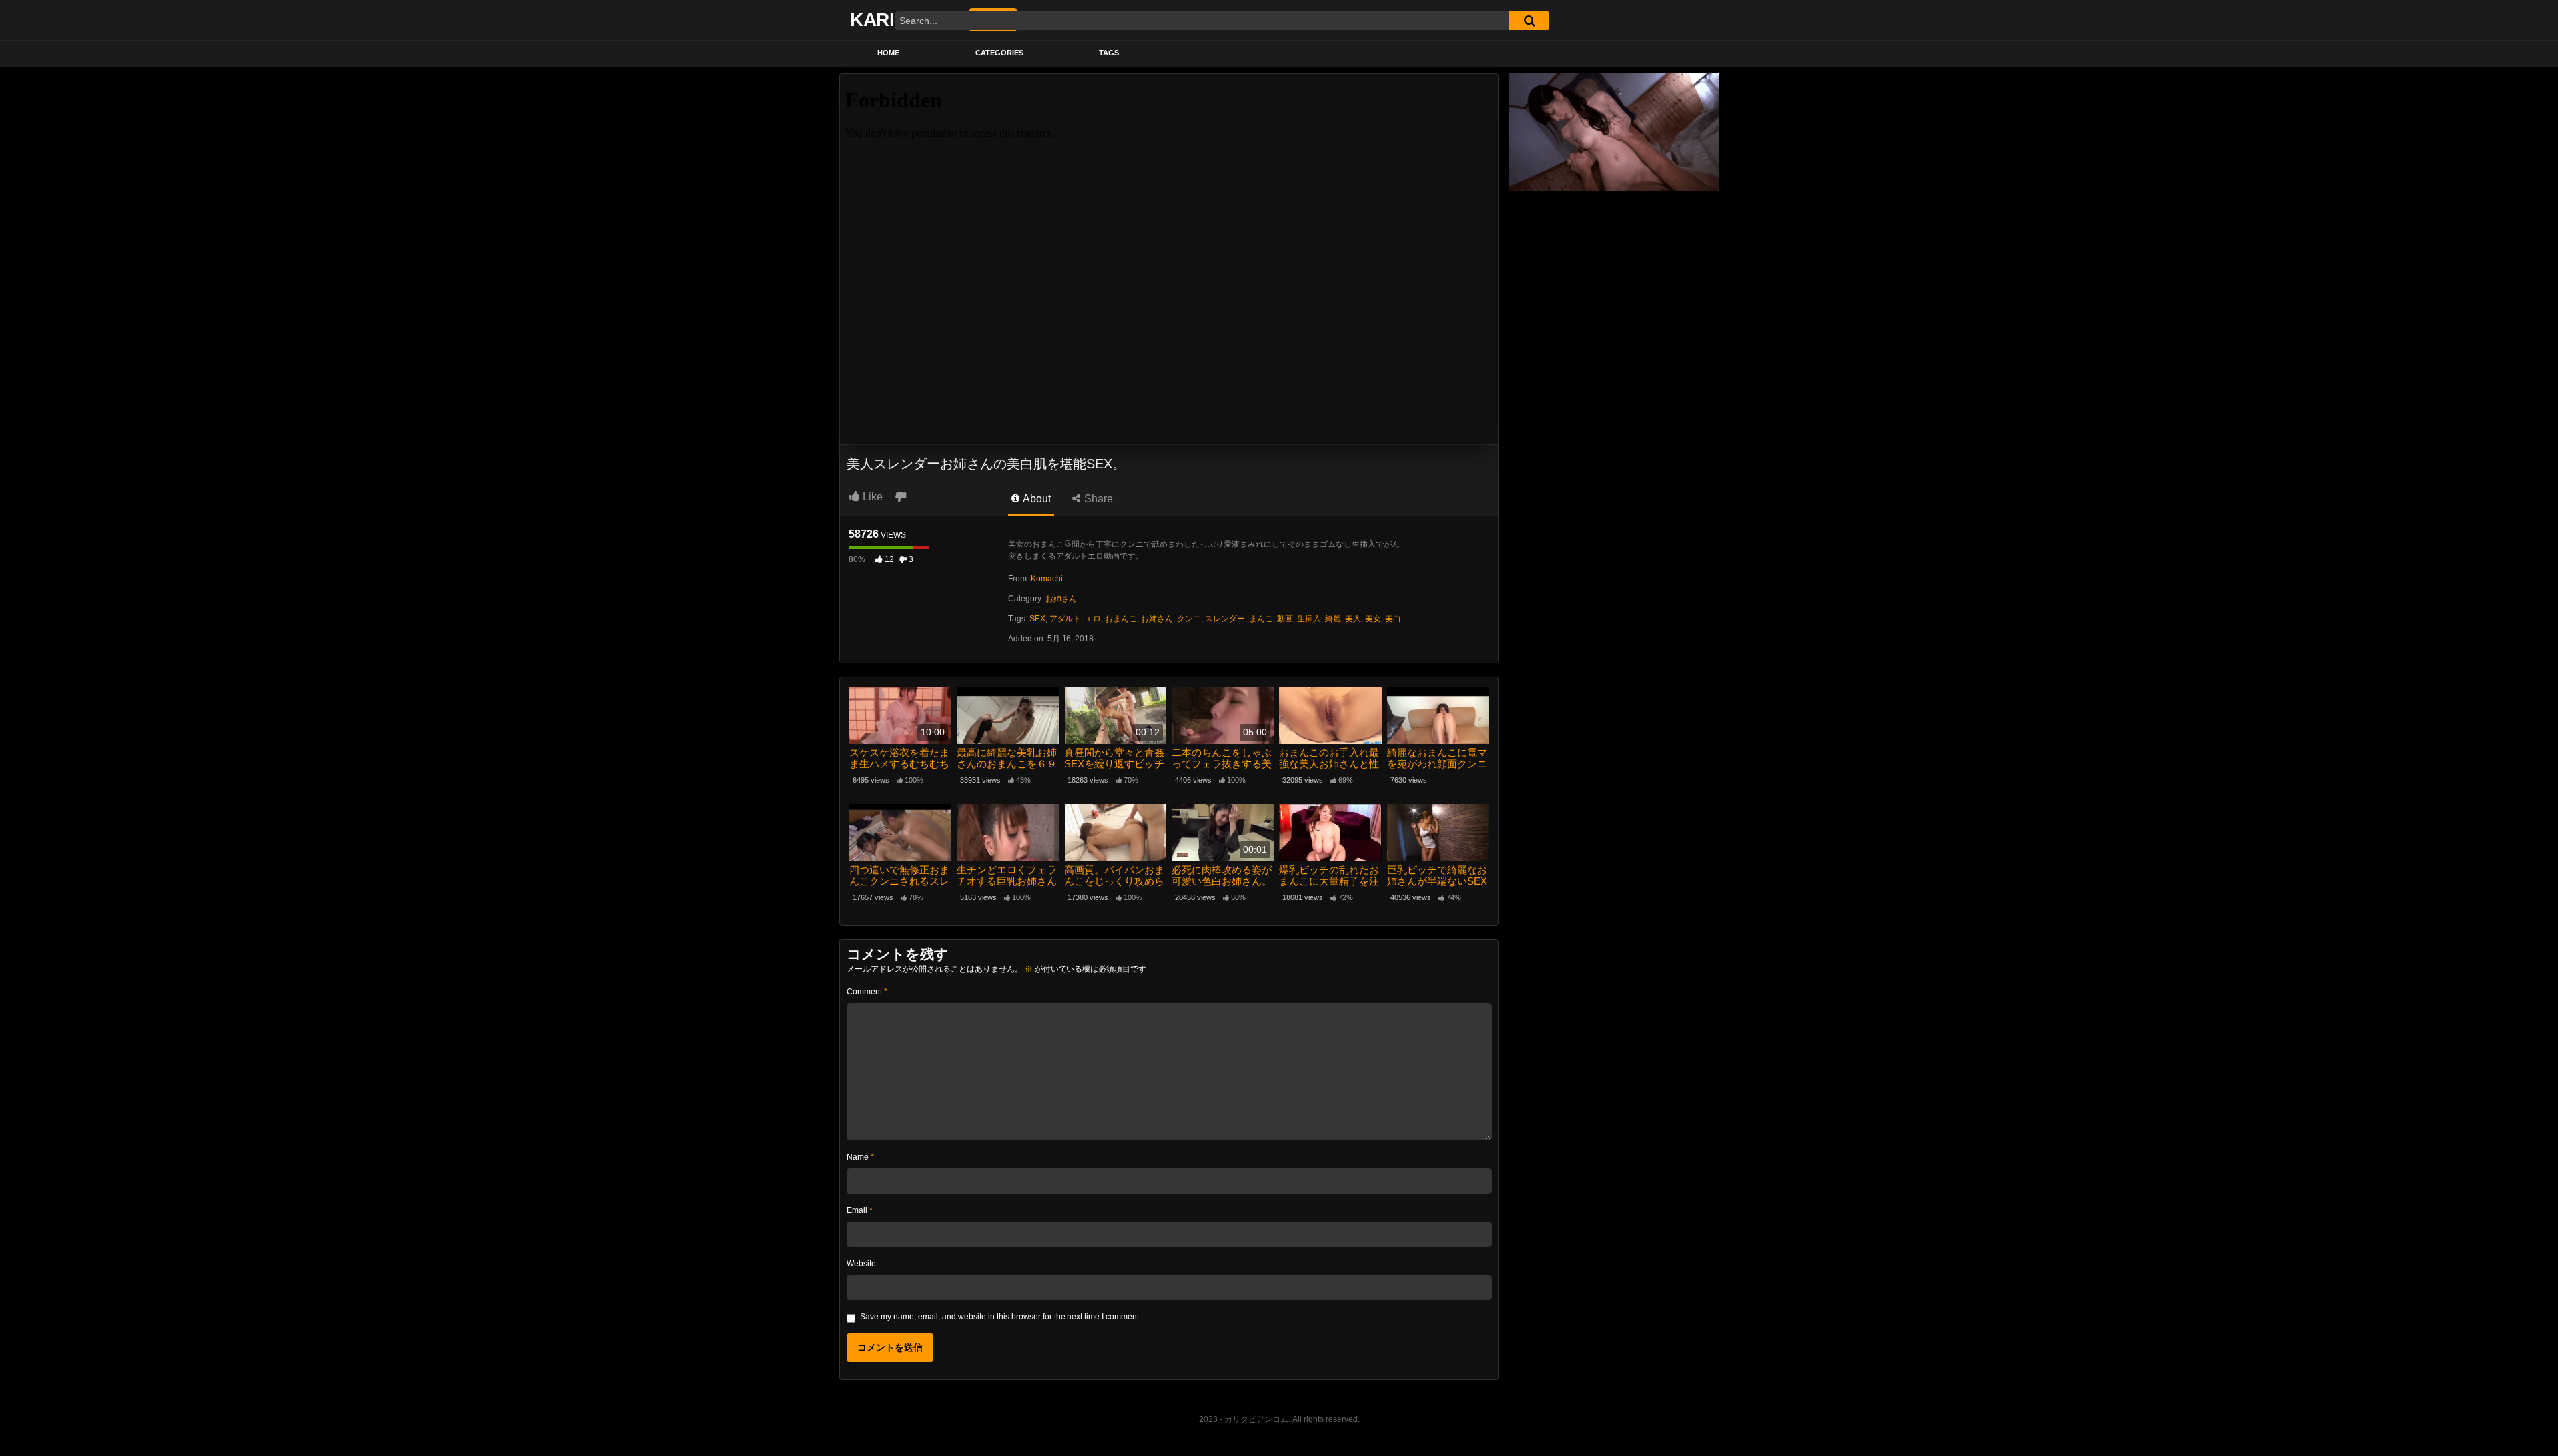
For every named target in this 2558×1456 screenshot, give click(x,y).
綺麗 (1333, 619)
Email (860, 1210)
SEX (1037, 619)
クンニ (1189, 619)
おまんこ (1121, 619)
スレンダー (1225, 619)
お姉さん (1061, 599)
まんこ (1261, 619)
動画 (1285, 619)
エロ (1093, 619)
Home (888, 53)
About (1036, 499)
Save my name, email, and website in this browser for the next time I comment (1000, 1317)
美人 (1353, 619)
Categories (999, 53)
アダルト (1065, 619)
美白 (1393, 619)
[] (1529, 21)
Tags (1109, 53)
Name (860, 1157)
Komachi (1047, 579)
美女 (1373, 619)
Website (861, 1264)
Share (1097, 499)
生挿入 (1309, 619)
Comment (867, 992)
